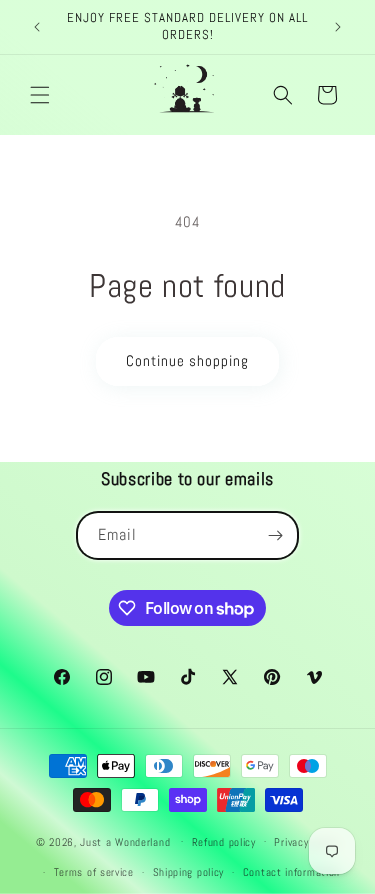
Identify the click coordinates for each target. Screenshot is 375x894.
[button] (40, 95)
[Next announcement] (338, 27)
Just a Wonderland (125, 841)
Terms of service (94, 872)
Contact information (291, 872)
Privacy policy (306, 842)
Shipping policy (189, 872)
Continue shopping (187, 360)
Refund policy (224, 842)
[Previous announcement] (37, 27)
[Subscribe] (275, 535)
